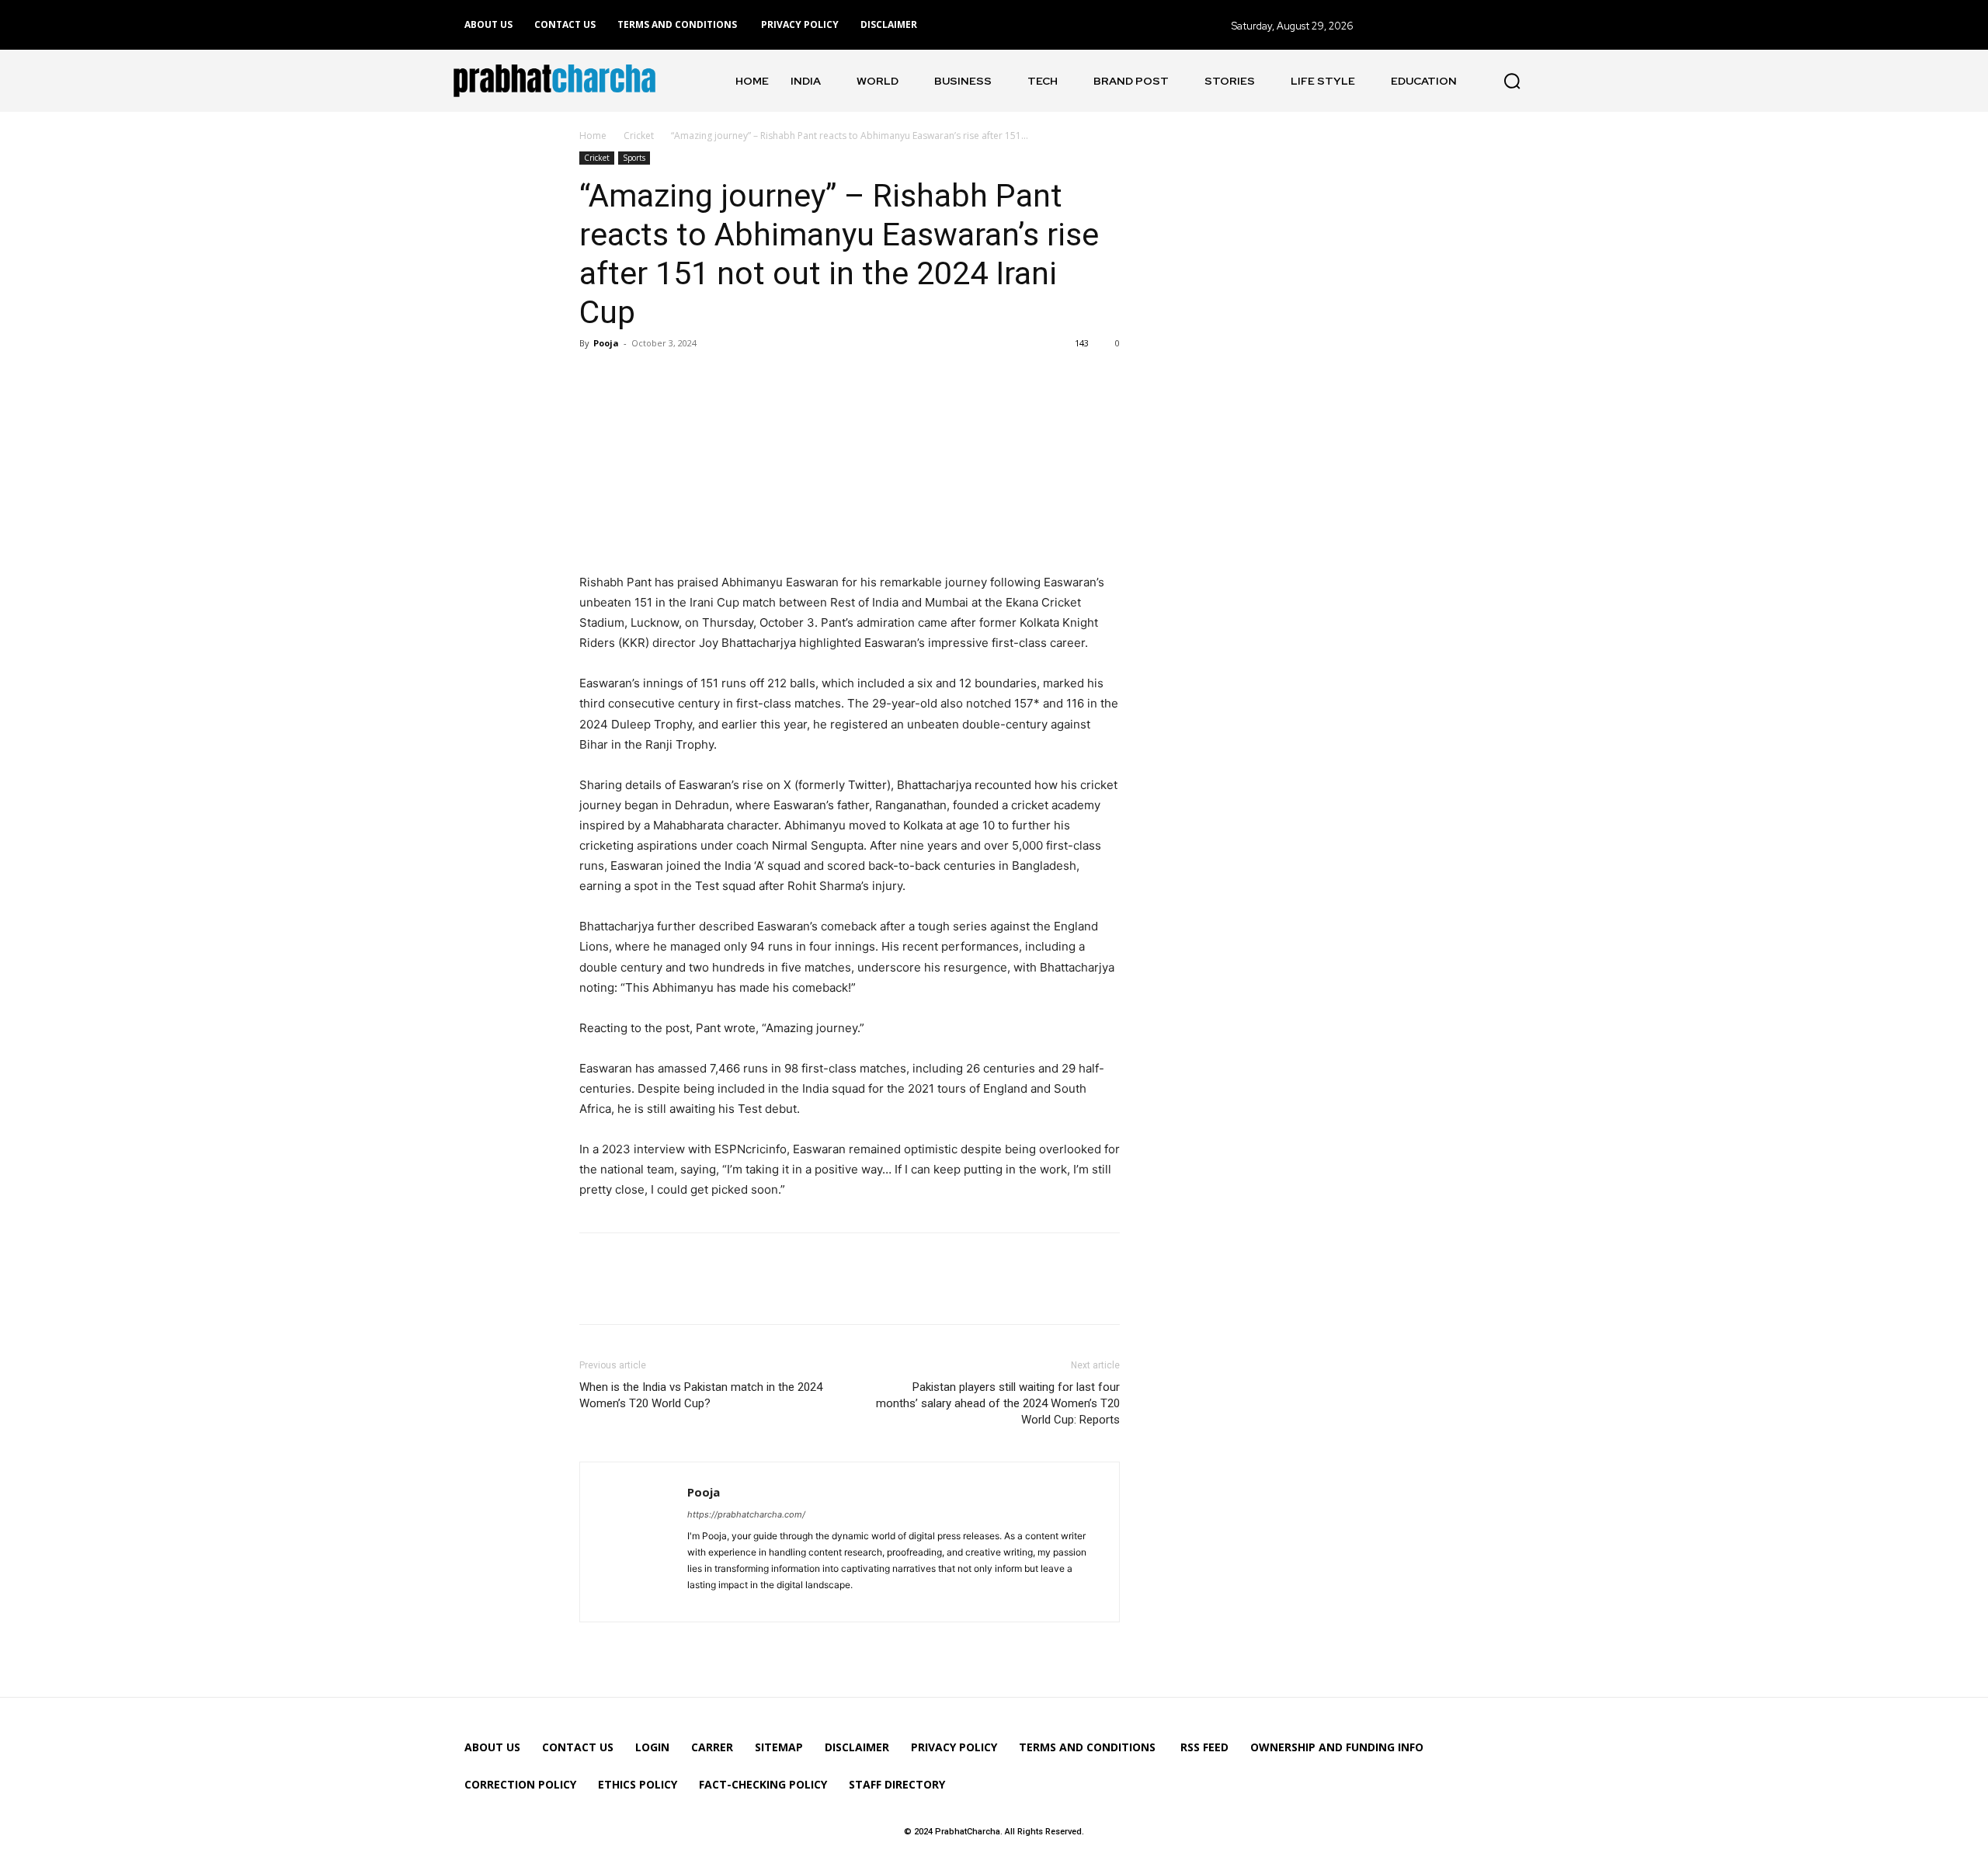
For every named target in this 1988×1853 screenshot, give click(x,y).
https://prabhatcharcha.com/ (746, 1514)
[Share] (701, 1601)
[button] (1512, 81)
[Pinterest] (666, 378)
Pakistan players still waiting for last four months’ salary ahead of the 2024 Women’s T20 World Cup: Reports (998, 1403)
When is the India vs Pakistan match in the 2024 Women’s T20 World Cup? (701, 1395)
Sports (634, 158)
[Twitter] (631, 378)
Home (593, 136)
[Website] (728, 1601)
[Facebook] (595, 378)
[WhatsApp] (702, 378)
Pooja (606, 343)
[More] (739, 378)
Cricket (639, 136)
